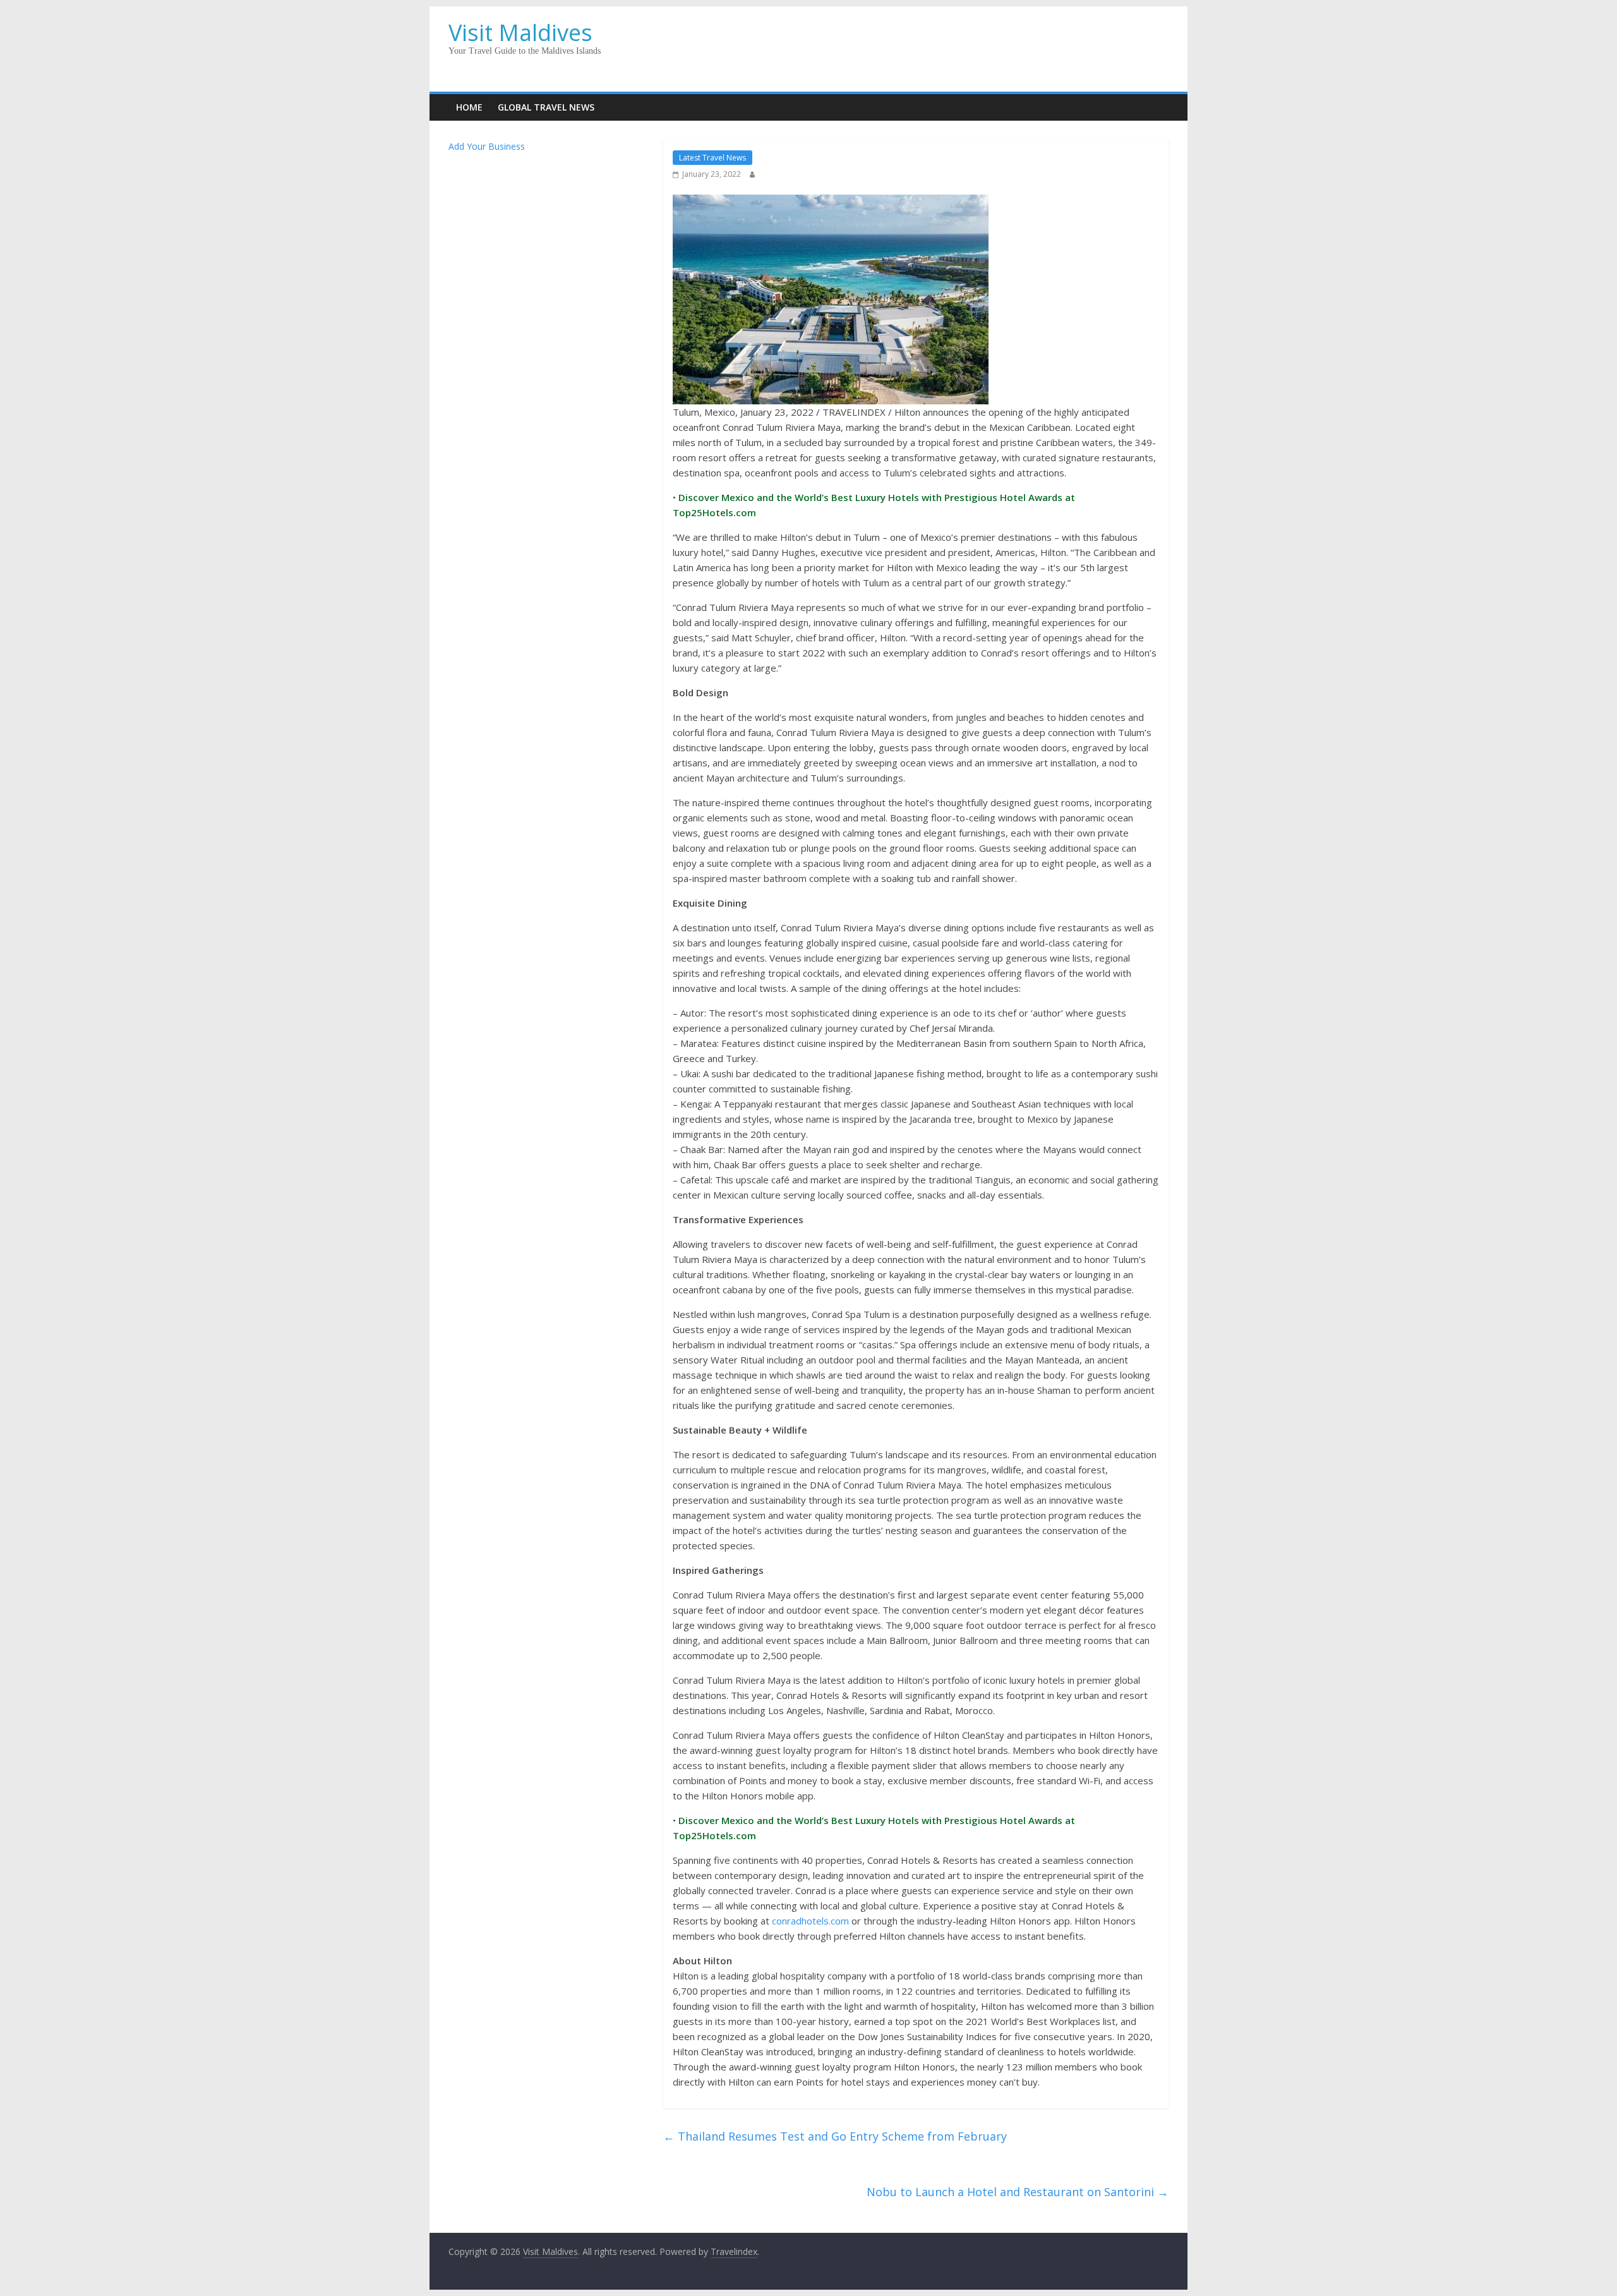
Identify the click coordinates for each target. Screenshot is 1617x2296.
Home (469, 107)
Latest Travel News (712, 158)
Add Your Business (487, 146)
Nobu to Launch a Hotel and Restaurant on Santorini (1018, 2192)
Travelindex (734, 2251)
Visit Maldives (520, 33)
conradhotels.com (810, 1921)
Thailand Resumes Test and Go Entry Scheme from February (835, 2136)
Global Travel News (546, 107)
